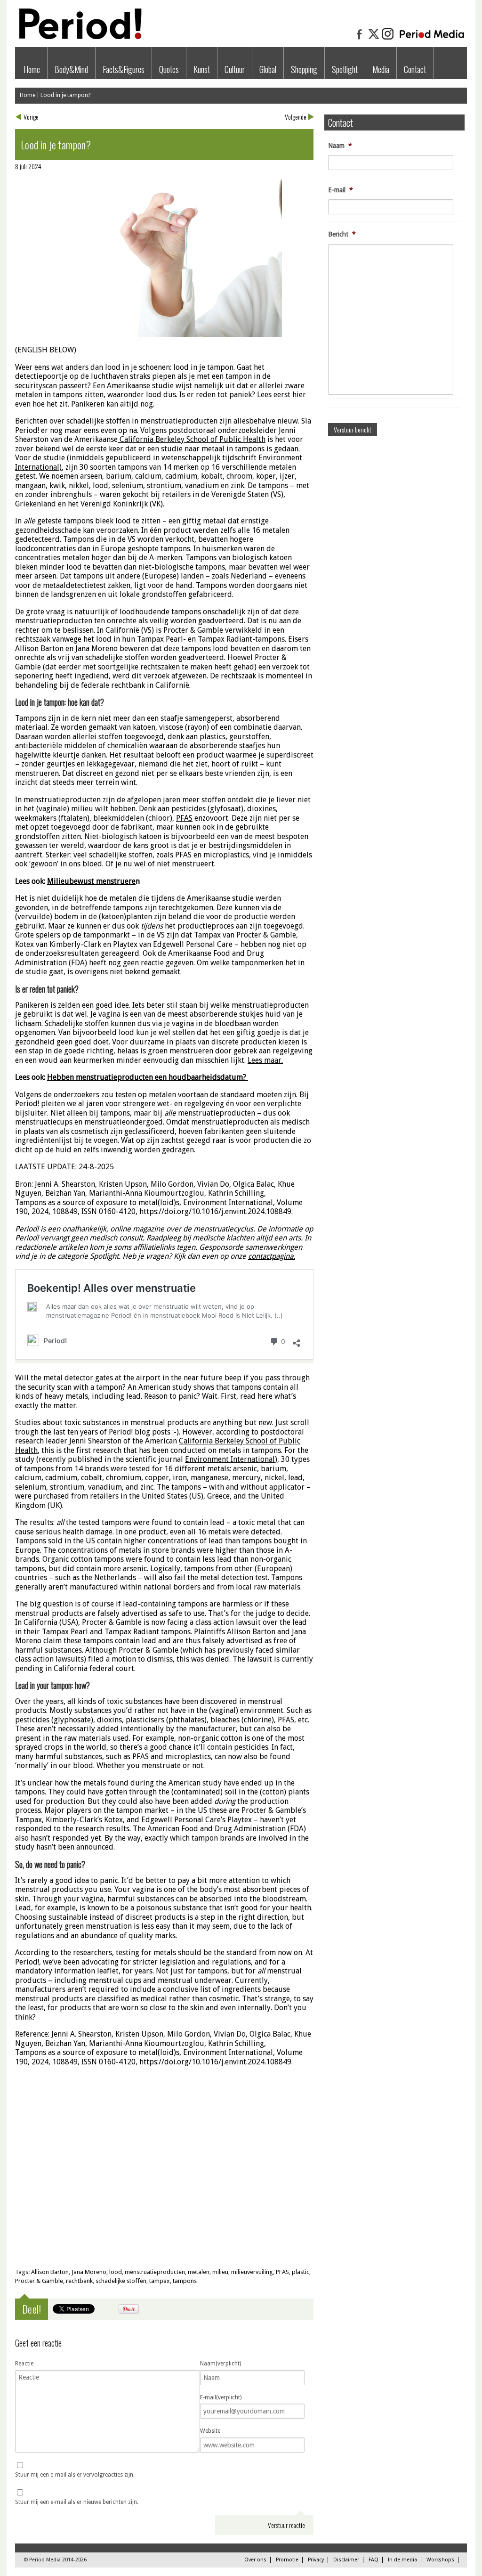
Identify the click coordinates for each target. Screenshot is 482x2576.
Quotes (169, 69)
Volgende (296, 117)
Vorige (31, 117)
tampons (185, 2281)
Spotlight (345, 69)
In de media (402, 2560)
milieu (220, 2272)
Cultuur (235, 69)
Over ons (255, 2560)
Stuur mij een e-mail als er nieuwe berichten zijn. (77, 2502)
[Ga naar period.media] (432, 39)
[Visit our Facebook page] (360, 39)
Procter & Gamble (39, 2281)
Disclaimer (346, 2560)
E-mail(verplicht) (221, 2397)
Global (268, 69)
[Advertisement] (164, 2192)
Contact (415, 69)
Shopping (304, 69)
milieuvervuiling (252, 2272)
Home (32, 69)
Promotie (287, 2560)
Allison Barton (50, 2272)
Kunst (202, 69)
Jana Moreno (89, 2272)
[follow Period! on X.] (374, 39)
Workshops (440, 2560)
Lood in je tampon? (65, 95)
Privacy (316, 2560)
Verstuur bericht (353, 429)
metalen (199, 2272)
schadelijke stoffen (121, 2281)
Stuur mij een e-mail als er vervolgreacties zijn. (75, 2475)
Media (381, 69)
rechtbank (79, 2281)
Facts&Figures (124, 69)
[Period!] (79, 37)
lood (116, 2272)
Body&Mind (71, 69)
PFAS (282, 2272)
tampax (160, 2281)
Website (210, 2431)
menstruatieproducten (155, 2272)
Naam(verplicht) (221, 2364)
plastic (301, 2272)
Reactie (24, 2364)
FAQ (374, 2560)
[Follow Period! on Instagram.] (388, 39)
